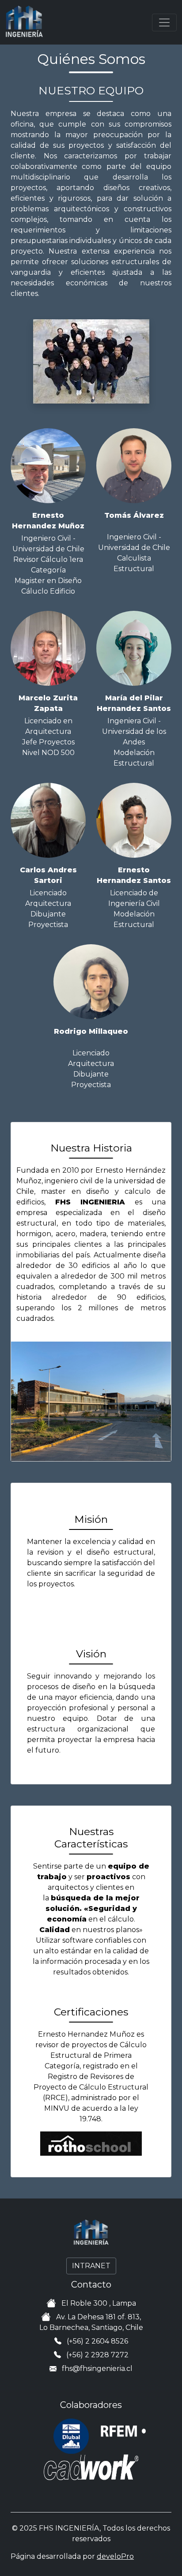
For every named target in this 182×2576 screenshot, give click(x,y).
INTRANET (91, 2266)
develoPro (115, 2556)
